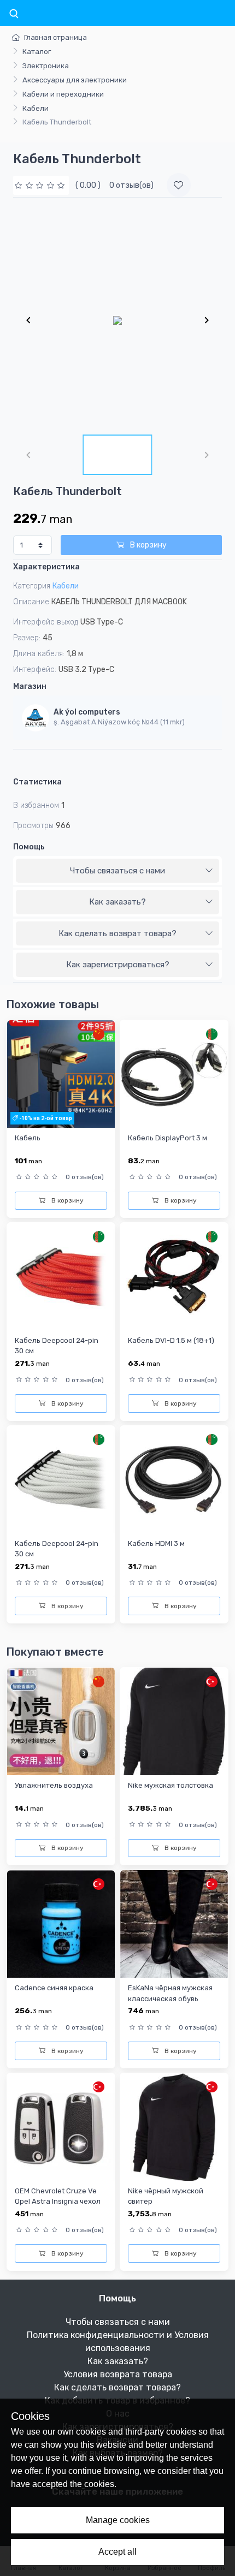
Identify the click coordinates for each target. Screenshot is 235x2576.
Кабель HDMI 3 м (156, 1543)
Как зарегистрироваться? (118, 965)
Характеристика (46, 567)
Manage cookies (118, 2520)
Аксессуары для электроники (75, 80)
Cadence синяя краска (54, 1988)
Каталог (37, 52)
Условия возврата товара (118, 2374)
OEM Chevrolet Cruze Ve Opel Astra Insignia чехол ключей (58, 2202)
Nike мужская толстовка (171, 1785)
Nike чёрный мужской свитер (166, 2196)
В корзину (148, 545)
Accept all (117, 2552)
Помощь (29, 847)
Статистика (37, 782)
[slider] (41, 185)
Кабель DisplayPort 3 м (168, 1138)
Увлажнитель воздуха (54, 1785)
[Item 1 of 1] (117, 320)
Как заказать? (117, 902)
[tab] (117, 871)
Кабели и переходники (63, 94)
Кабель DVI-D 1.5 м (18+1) (171, 1340)
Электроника (46, 66)
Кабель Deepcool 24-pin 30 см (57, 1346)
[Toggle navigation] (14, 14)
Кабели (36, 108)
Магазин (30, 686)
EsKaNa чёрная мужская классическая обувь (170, 1993)
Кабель (28, 1138)
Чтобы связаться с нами (117, 871)
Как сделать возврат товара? (117, 933)
